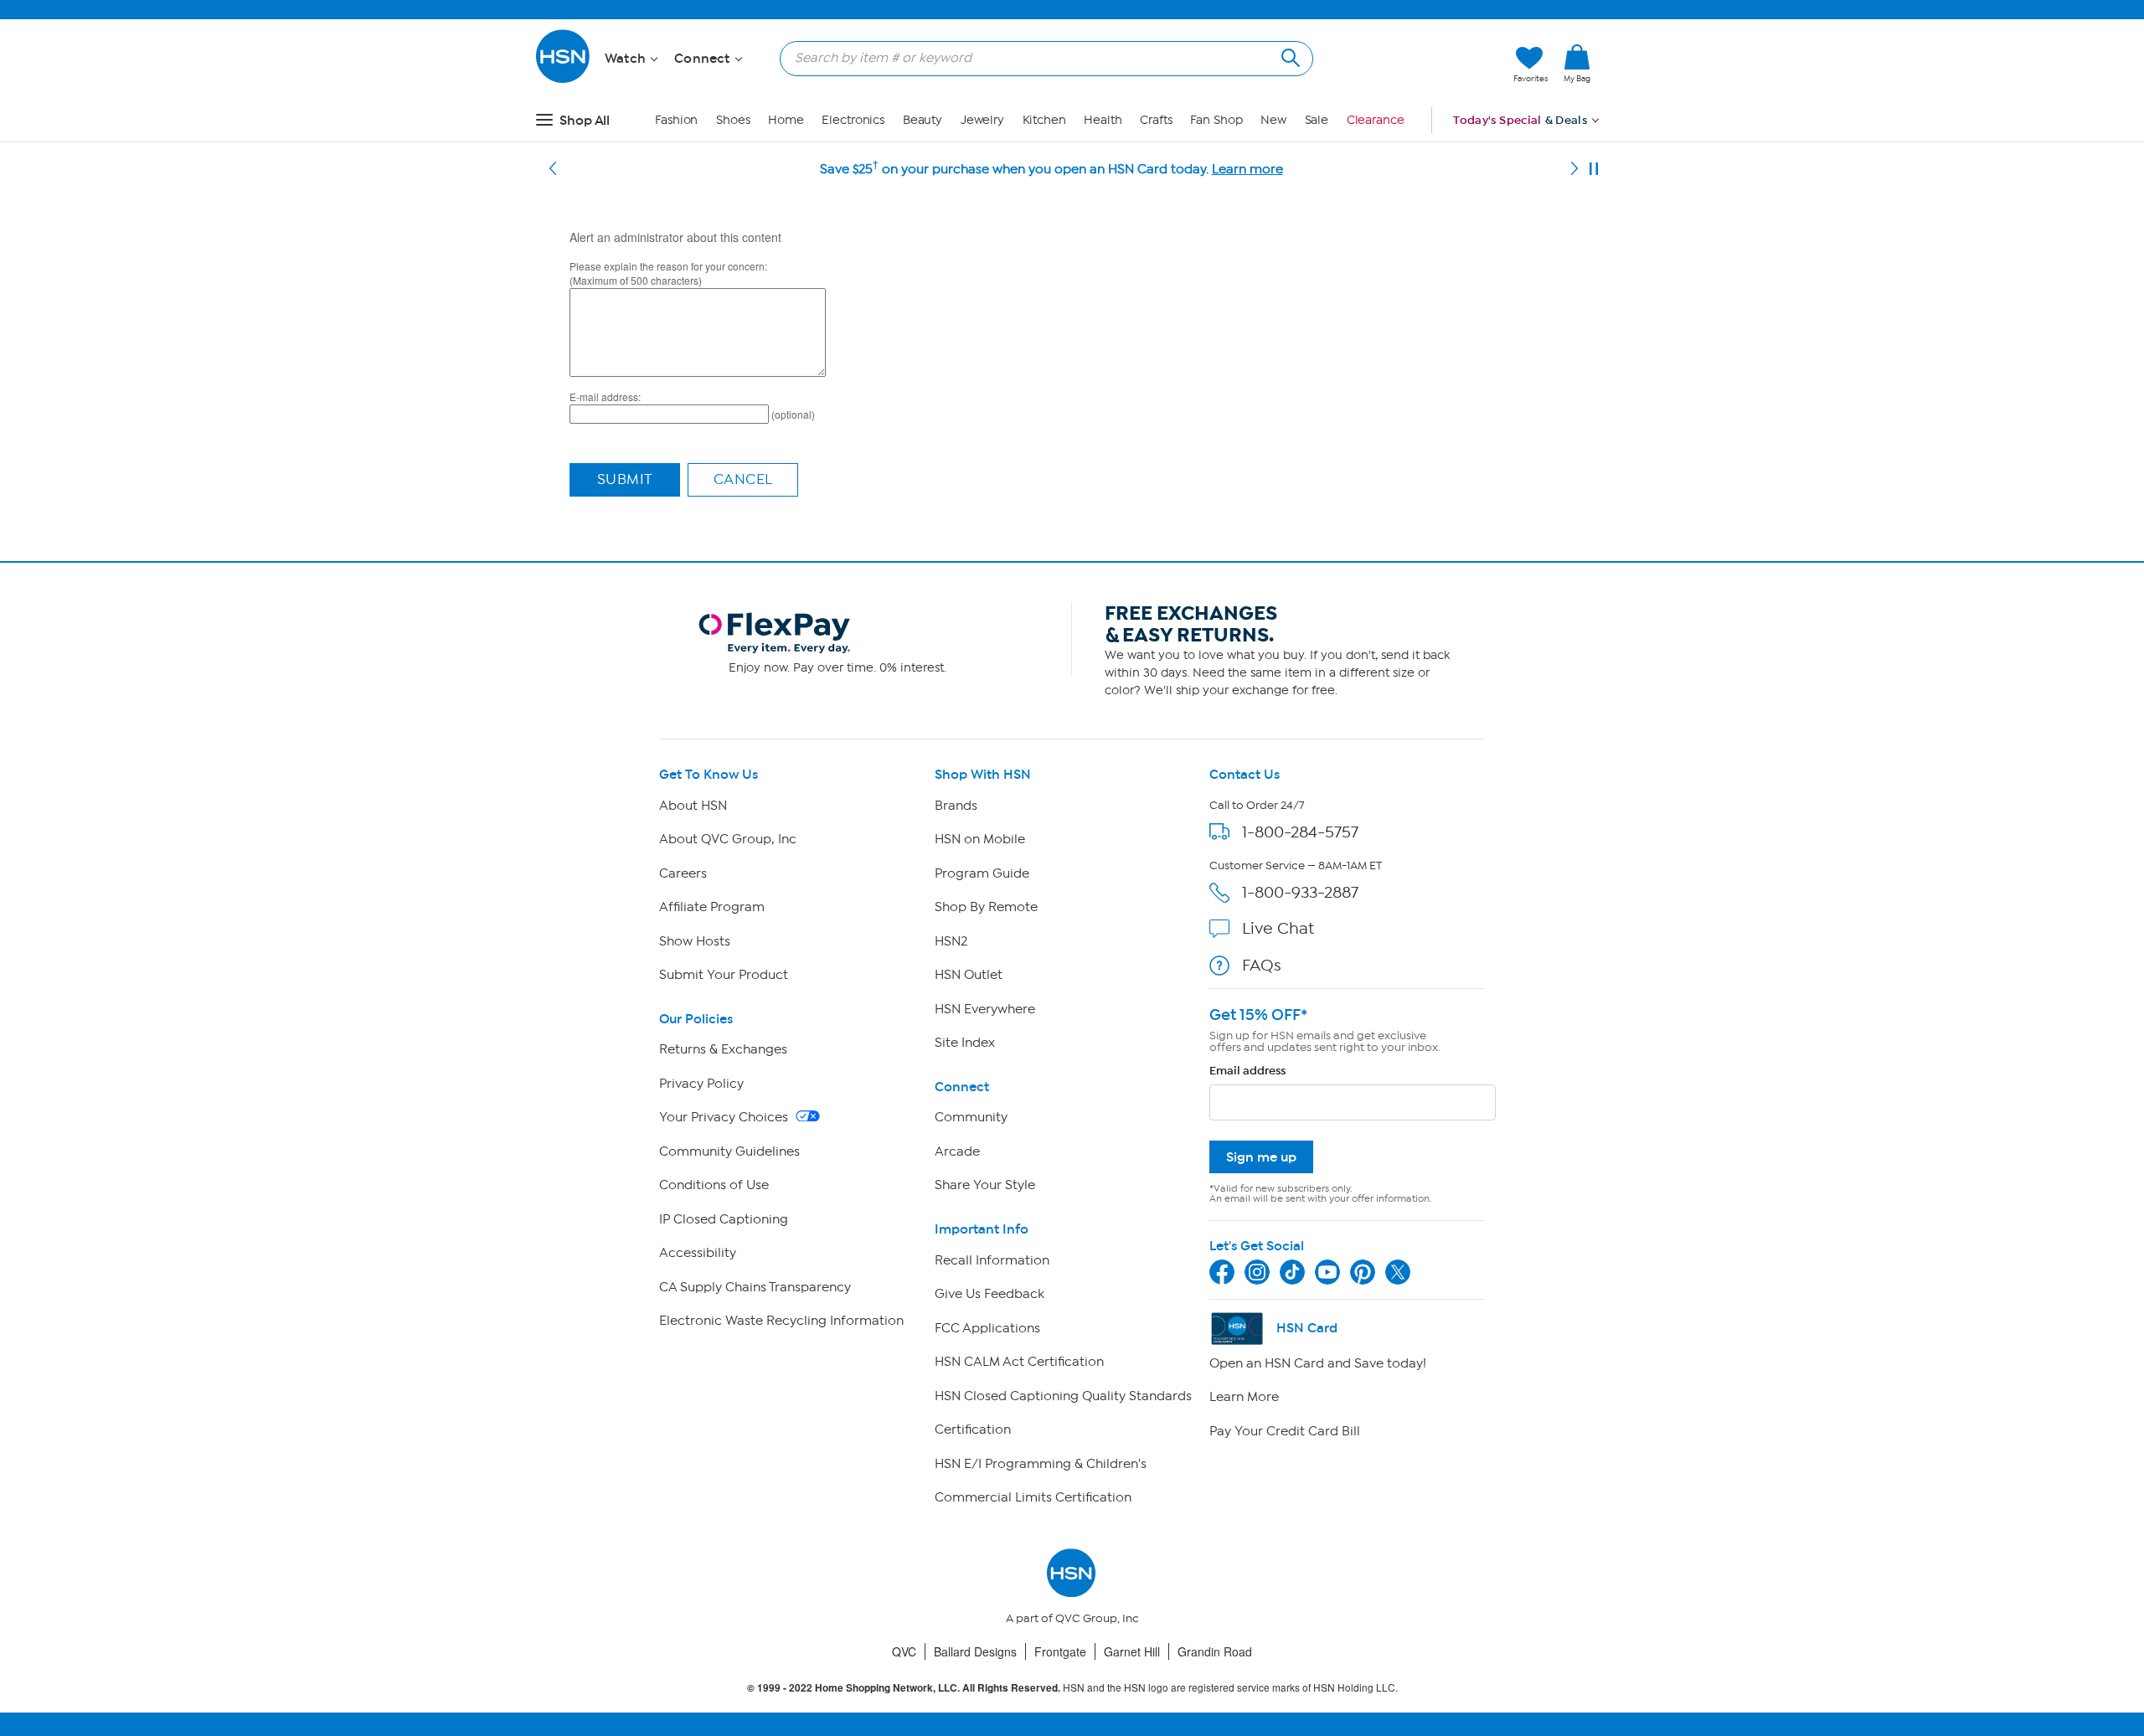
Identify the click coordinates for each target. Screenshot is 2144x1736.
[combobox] (1040, 58)
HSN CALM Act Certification (1019, 1362)
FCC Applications (987, 1328)
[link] (1577, 64)
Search (1288, 56)
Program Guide (982, 873)
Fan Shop (1216, 120)
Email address (1247, 1071)
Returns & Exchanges (723, 1049)
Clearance (1376, 120)
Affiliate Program (712, 907)
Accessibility (698, 1253)
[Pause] (1594, 169)
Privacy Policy (701, 1084)
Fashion (676, 120)
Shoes (733, 120)
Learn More (1244, 1397)
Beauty (923, 120)
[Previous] (553, 169)
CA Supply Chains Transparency (755, 1287)
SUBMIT (625, 479)
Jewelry (982, 120)
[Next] (1574, 169)
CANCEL (743, 479)
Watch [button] (627, 59)
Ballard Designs (975, 1651)
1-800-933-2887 (1300, 892)
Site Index (965, 1043)
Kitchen (1044, 120)
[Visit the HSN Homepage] (564, 80)
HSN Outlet (969, 975)
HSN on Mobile (980, 839)
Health (1103, 120)
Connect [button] (704, 59)
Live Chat (1278, 928)
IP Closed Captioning (724, 1219)
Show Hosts (695, 941)
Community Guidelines (729, 1151)
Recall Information (992, 1260)
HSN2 (951, 941)
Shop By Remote (986, 907)
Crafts (1156, 120)
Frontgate (1060, 1651)
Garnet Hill (1132, 1651)
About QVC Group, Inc (728, 839)
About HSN (693, 806)
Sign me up (1261, 1157)
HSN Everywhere (985, 1009)
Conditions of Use (714, 1185)
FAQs (1262, 965)
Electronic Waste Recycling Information (781, 1321)
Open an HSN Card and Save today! (1318, 1363)
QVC (904, 1651)
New (1273, 120)
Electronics (853, 120)
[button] (1422, 64)
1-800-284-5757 (1300, 832)
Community (971, 1117)
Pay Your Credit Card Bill (1285, 1431)
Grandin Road (1215, 1651)
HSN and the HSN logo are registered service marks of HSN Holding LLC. (1072, 1688)
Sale (1317, 120)
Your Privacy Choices (725, 1117)
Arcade (957, 1151)
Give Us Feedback (990, 1294)
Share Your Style (985, 1185)
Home (786, 120)
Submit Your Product (724, 975)
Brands (956, 806)
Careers (683, 873)
